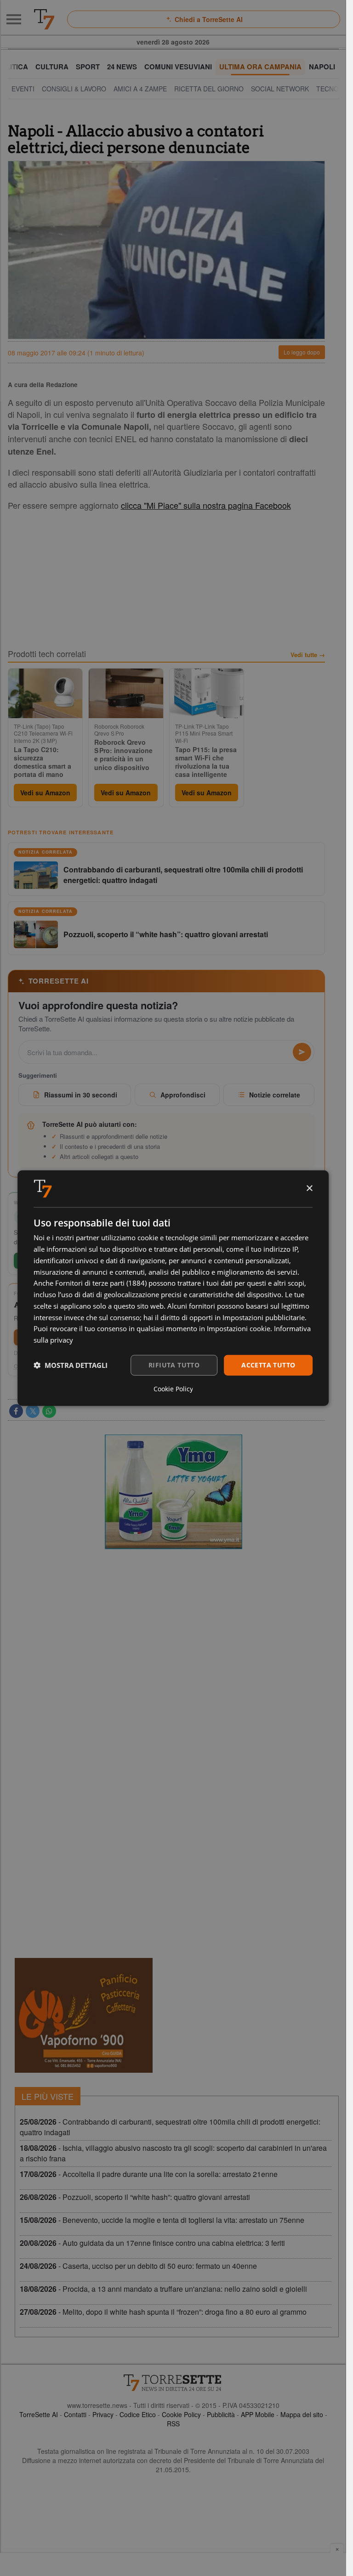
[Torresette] (44, 19)
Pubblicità (221, 2414)
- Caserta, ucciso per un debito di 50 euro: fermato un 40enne (138, 2266)
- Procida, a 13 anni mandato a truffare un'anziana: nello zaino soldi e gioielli (163, 2289)
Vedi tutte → (308, 655)
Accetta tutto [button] (268, 1365)
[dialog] (173, 1288)
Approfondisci (183, 1095)
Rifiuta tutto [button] (174, 1365)
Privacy (103, 2414)
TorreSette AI (39, 2414)
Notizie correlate (275, 1095)
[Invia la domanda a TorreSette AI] (302, 1052)
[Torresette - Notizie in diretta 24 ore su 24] (173, 2383)
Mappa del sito (302, 2414)
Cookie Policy (181, 2414)
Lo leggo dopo (302, 352)
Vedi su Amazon (45, 793)
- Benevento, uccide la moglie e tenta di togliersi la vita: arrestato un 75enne (162, 2220)
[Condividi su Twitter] (33, 1411)
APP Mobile (258, 2414)
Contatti (75, 2414)
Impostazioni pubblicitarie (264, 1317)
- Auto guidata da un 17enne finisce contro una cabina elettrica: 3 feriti (152, 2243)
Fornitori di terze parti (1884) (101, 1283)
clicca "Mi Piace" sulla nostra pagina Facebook (206, 505)
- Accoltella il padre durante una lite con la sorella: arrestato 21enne (149, 2174)
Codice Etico (138, 2414)
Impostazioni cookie (239, 1328)
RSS (173, 2424)
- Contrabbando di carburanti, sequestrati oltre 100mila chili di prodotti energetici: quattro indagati (170, 2127)
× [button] (309, 1188)
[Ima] (173, 1492)
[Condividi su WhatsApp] (49, 1411)
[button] (71, 1365)
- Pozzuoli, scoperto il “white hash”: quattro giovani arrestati (135, 2197)
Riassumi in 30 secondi (81, 1095)
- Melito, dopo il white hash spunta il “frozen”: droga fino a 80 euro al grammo (163, 2312)
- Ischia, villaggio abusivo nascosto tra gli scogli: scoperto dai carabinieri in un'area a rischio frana (173, 2153)
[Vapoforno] (84, 2015)
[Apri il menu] (14, 19)
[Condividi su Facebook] (16, 1411)
